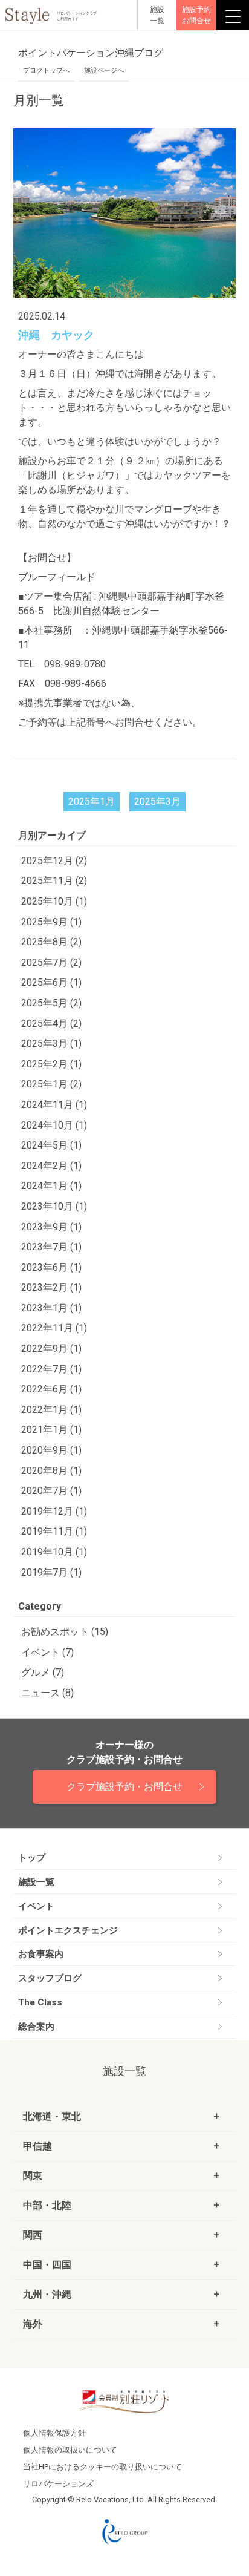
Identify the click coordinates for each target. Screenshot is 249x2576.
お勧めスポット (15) (65, 1632)
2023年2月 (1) (51, 1287)
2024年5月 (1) (51, 1145)
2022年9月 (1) (51, 1349)
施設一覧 (36, 1882)
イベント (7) (47, 1652)
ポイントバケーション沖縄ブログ (91, 53)
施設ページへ (104, 70)
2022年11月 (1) (54, 1328)
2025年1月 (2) (51, 1084)
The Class (40, 2002)
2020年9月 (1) (51, 1450)
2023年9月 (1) (51, 1227)
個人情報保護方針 (54, 2433)
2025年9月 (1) (51, 922)
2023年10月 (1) (54, 1206)
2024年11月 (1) (54, 1105)
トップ (32, 1858)
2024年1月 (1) (51, 1186)
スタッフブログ (50, 1978)
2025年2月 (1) (51, 1064)
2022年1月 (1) (51, 1410)
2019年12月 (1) (54, 1511)
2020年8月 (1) (51, 1471)
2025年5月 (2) (51, 1003)
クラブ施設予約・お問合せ (124, 1787)
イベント (36, 1906)
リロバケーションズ (58, 2484)
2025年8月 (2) (51, 942)
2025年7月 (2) (51, 962)
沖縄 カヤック (56, 335)
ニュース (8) (47, 1693)
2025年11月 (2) (54, 881)
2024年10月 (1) (54, 1125)
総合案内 (36, 2027)
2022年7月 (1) (51, 1369)
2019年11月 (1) (54, 1531)
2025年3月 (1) (51, 1044)
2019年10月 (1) (54, 1552)
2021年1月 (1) (51, 1430)
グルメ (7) (43, 1672)
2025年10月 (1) (54, 901)
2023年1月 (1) (51, 1308)
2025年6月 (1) (51, 982)
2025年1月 (92, 801)
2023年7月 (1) (51, 1247)
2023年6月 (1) (51, 1267)
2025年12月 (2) (54, 861)
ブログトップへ (46, 70)
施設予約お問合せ (196, 15)
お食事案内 (41, 1954)
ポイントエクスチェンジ (68, 1930)
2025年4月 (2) (51, 1024)
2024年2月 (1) (51, 1166)
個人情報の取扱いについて (70, 2450)
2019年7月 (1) (51, 1572)
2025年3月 (157, 801)
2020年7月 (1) (51, 1491)
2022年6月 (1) (51, 1389)
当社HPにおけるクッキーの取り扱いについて (102, 2467)
